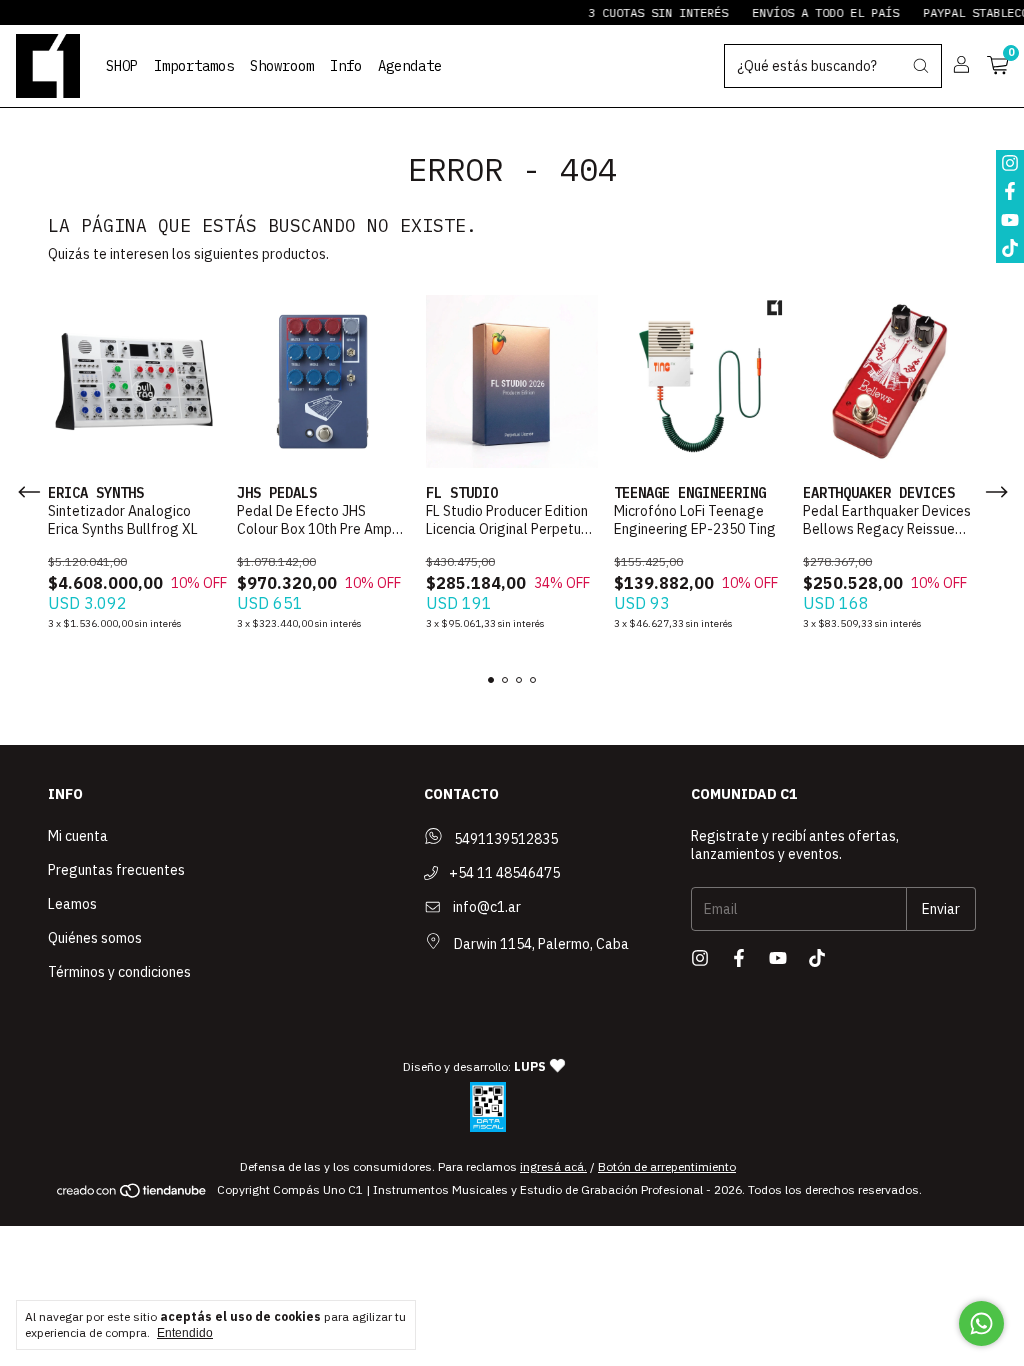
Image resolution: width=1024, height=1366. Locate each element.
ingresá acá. (553, 1166)
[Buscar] (921, 66)
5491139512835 (504, 839)
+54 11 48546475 (503, 873)
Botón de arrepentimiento (667, 1166)
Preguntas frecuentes (116, 870)
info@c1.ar (487, 907)
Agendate (410, 66)
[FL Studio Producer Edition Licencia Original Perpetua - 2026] (512, 381)
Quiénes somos (95, 938)
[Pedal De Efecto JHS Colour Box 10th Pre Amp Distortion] (323, 381)
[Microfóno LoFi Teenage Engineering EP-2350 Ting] (700, 381)
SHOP (122, 66)
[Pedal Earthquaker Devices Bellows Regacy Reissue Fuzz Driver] (889, 381)
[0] (997, 66)
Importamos (194, 66)
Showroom (282, 66)
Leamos (72, 904)
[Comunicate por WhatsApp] (981, 1323)
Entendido (185, 1333)
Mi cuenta (78, 836)
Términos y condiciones (119, 972)
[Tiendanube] (132, 1194)
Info (346, 66)
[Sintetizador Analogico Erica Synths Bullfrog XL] (134, 381)
